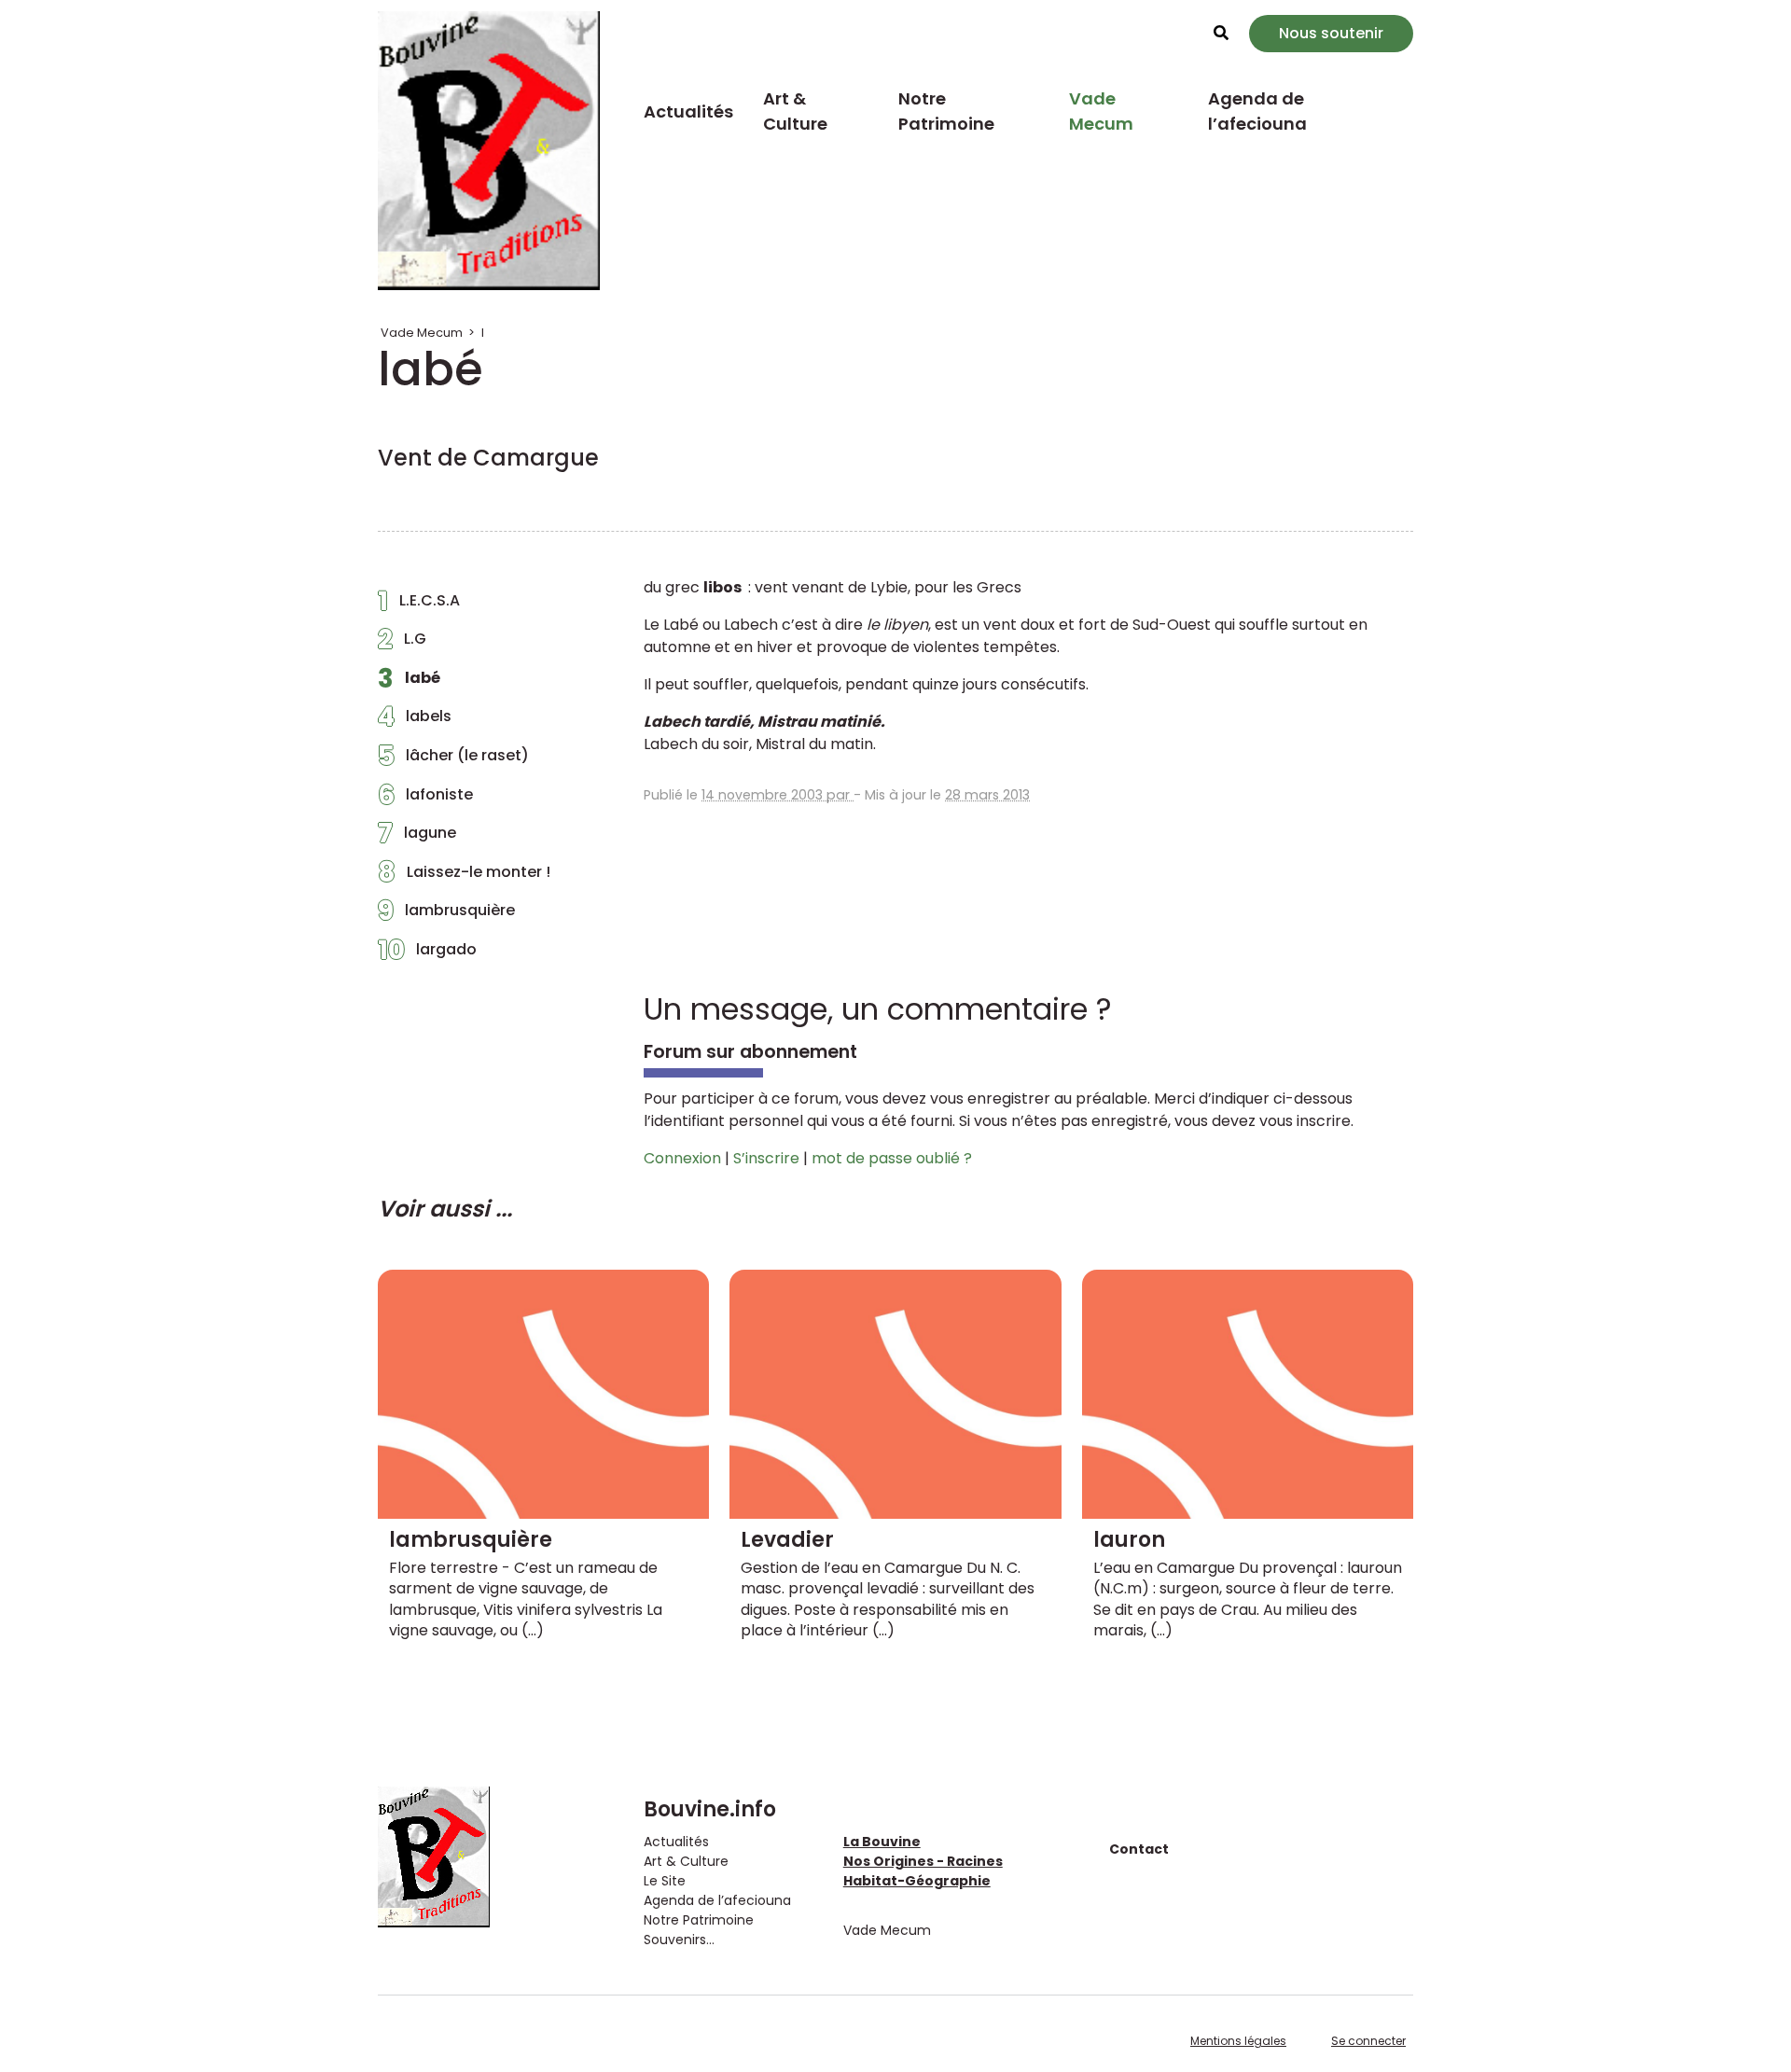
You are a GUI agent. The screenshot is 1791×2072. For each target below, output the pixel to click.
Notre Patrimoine (946, 111)
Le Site (665, 1881)
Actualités (688, 111)
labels (415, 721)
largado (427, 954)
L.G (402, 644)
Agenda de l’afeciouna (1257, 111)
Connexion (682, 1158)
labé (409, 683)
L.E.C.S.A (419, 605)
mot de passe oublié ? (892, 1158)
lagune (417, 838)
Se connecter (1368, 2041)
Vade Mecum (1101, 111)
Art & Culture (795, 111)
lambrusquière (446, 915)
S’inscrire (766, 1158)
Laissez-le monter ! (464, 877)
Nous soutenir (1331, 33)
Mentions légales (1238, 2041)
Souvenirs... (679, 1940)
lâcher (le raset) (453, 760)
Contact (1139, 1849)
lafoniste (425, 800)
